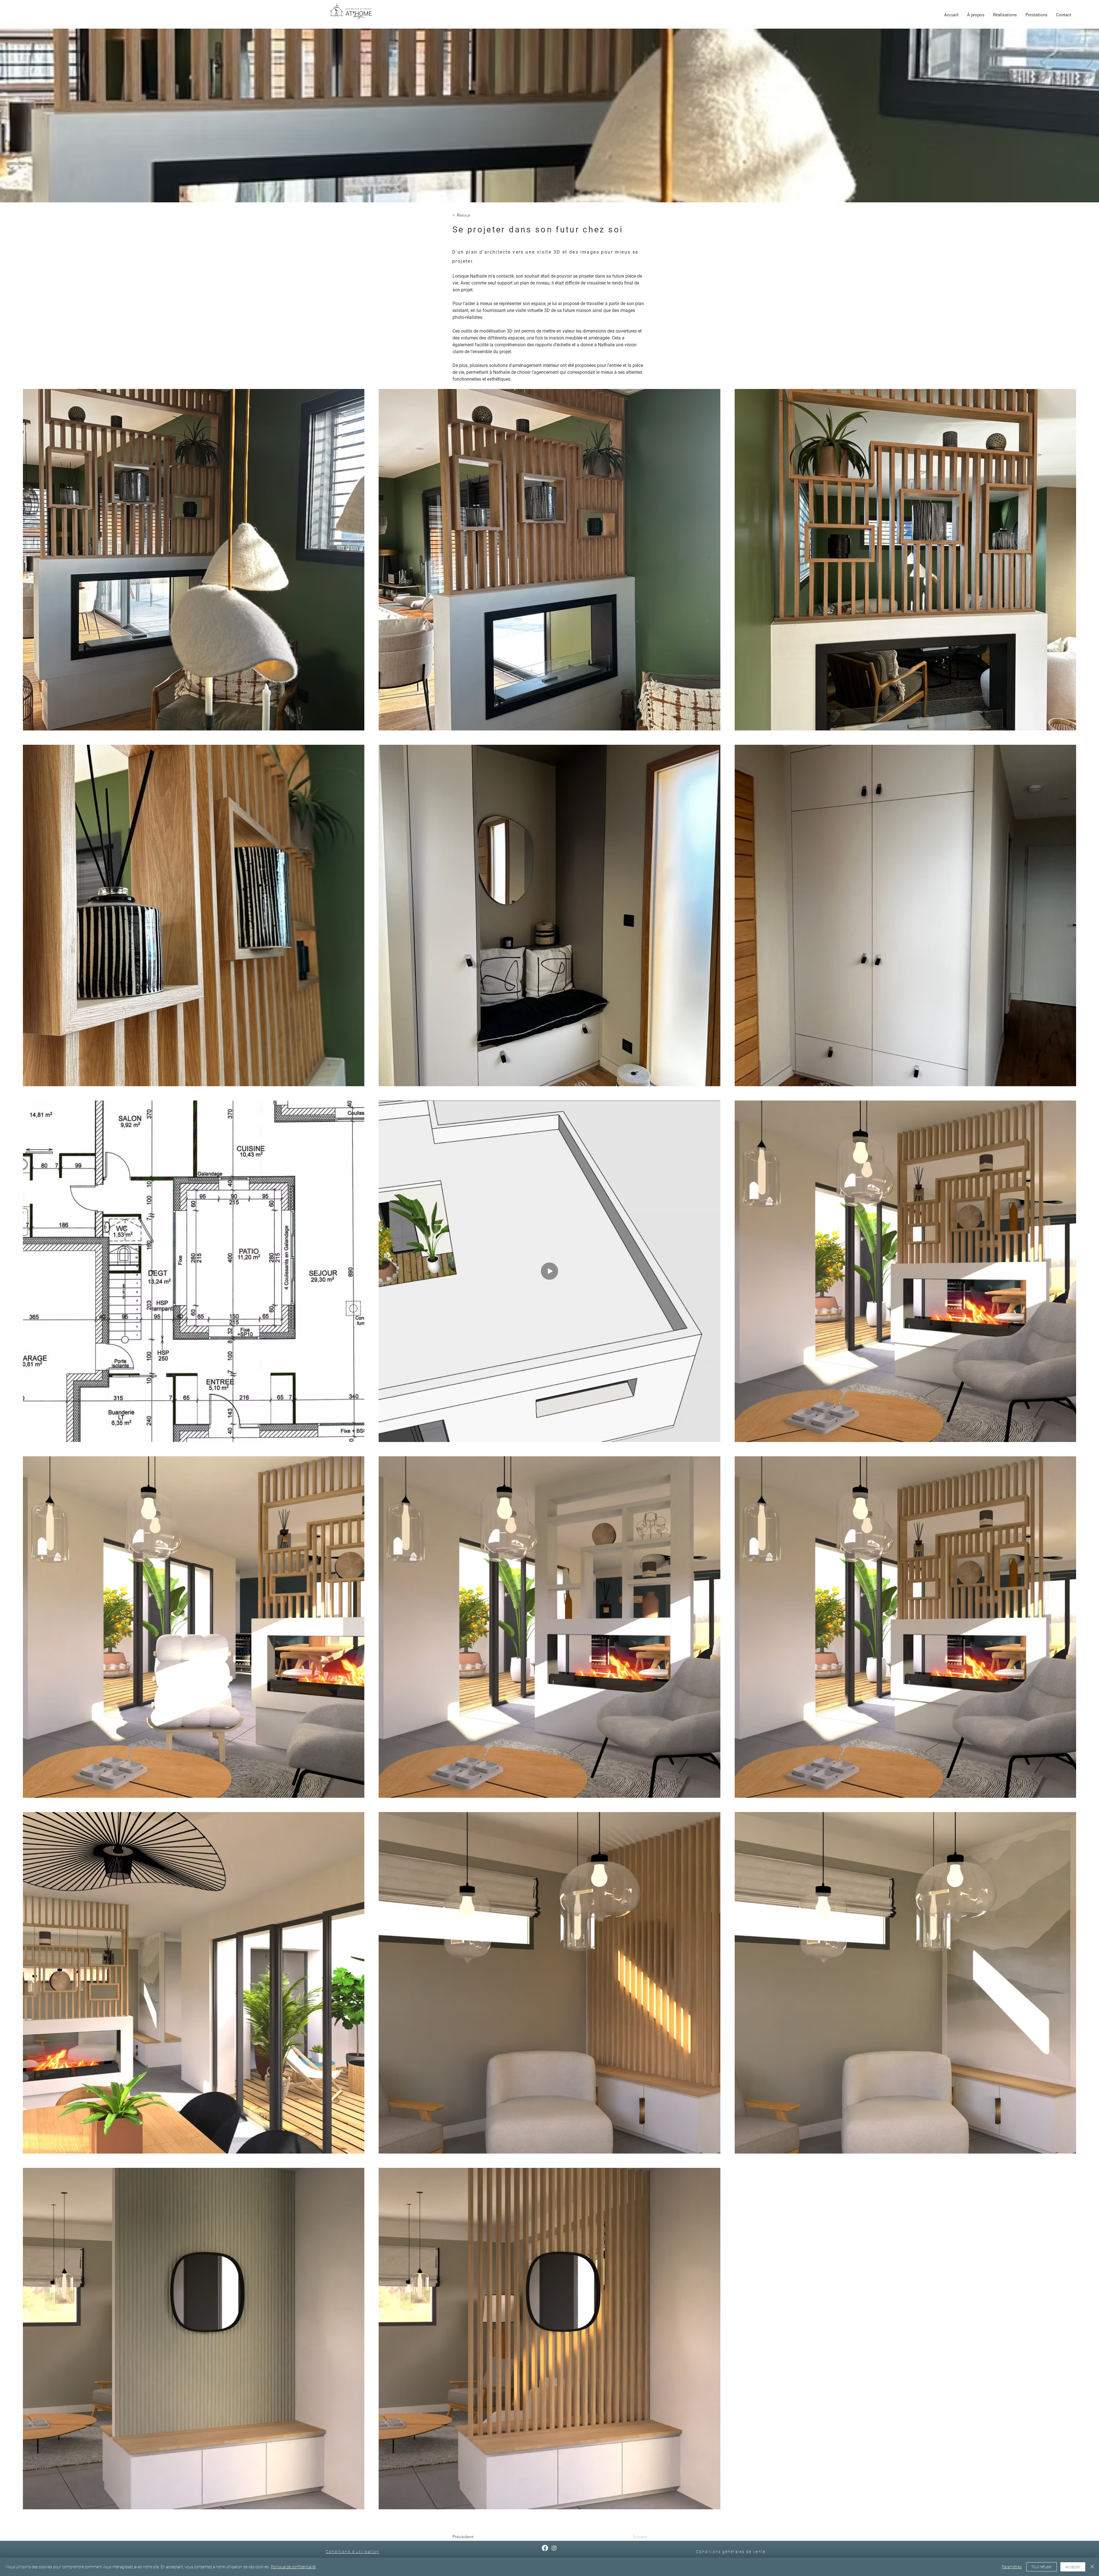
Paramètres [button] (1012, 2567)
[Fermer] (1092, 2567)
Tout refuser (1042, 2567)
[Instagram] (554, 2548)
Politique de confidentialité (293, 2567)
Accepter (1073, 2567)
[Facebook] (545, 2548)
